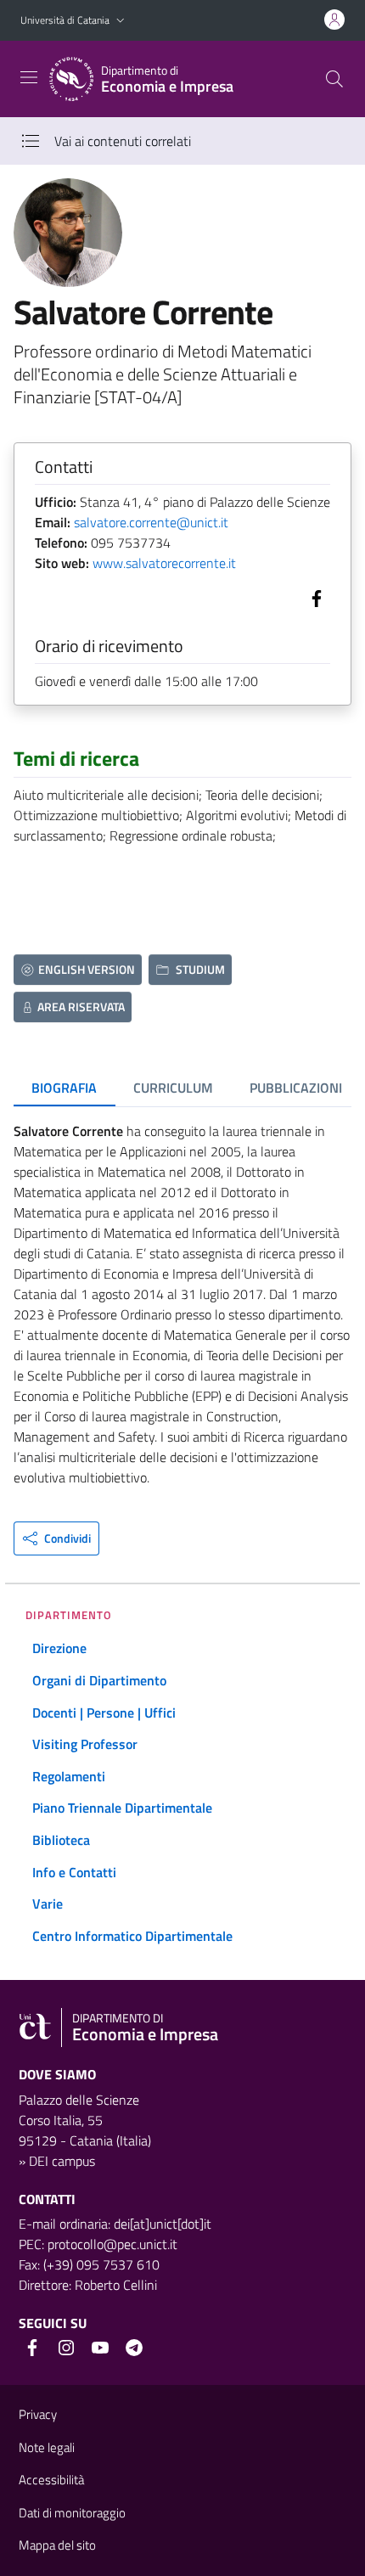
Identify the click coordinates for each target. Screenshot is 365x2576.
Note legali (47, 2447)
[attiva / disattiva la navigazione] (29, 77)
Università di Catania (65, 20)
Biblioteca (61, 1840)
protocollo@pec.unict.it (112, 2244)
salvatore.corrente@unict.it (151, 522)
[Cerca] (334, 79)
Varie (48, 1904)
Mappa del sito (57, 2545)
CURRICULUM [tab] (173, 1088)
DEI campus (62, 2161)
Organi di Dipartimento (99, 1680)
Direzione (59, 1648)
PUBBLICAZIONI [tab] (296, 1088)
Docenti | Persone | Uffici (104, 1713)
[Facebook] (313, 597)
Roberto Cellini (116, 2285)
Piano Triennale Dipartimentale (122, 1808)
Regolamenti (69, 1776)
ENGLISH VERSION (87, 969)
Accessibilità (51, 2480)
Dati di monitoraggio (72, 2513)
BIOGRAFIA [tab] (64, 1088)
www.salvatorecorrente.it (164, 563)
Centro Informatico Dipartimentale (132, 1936)
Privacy (38, 2414)
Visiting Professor (85, 1744)
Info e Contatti (74, 1872)
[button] (121, 21)
